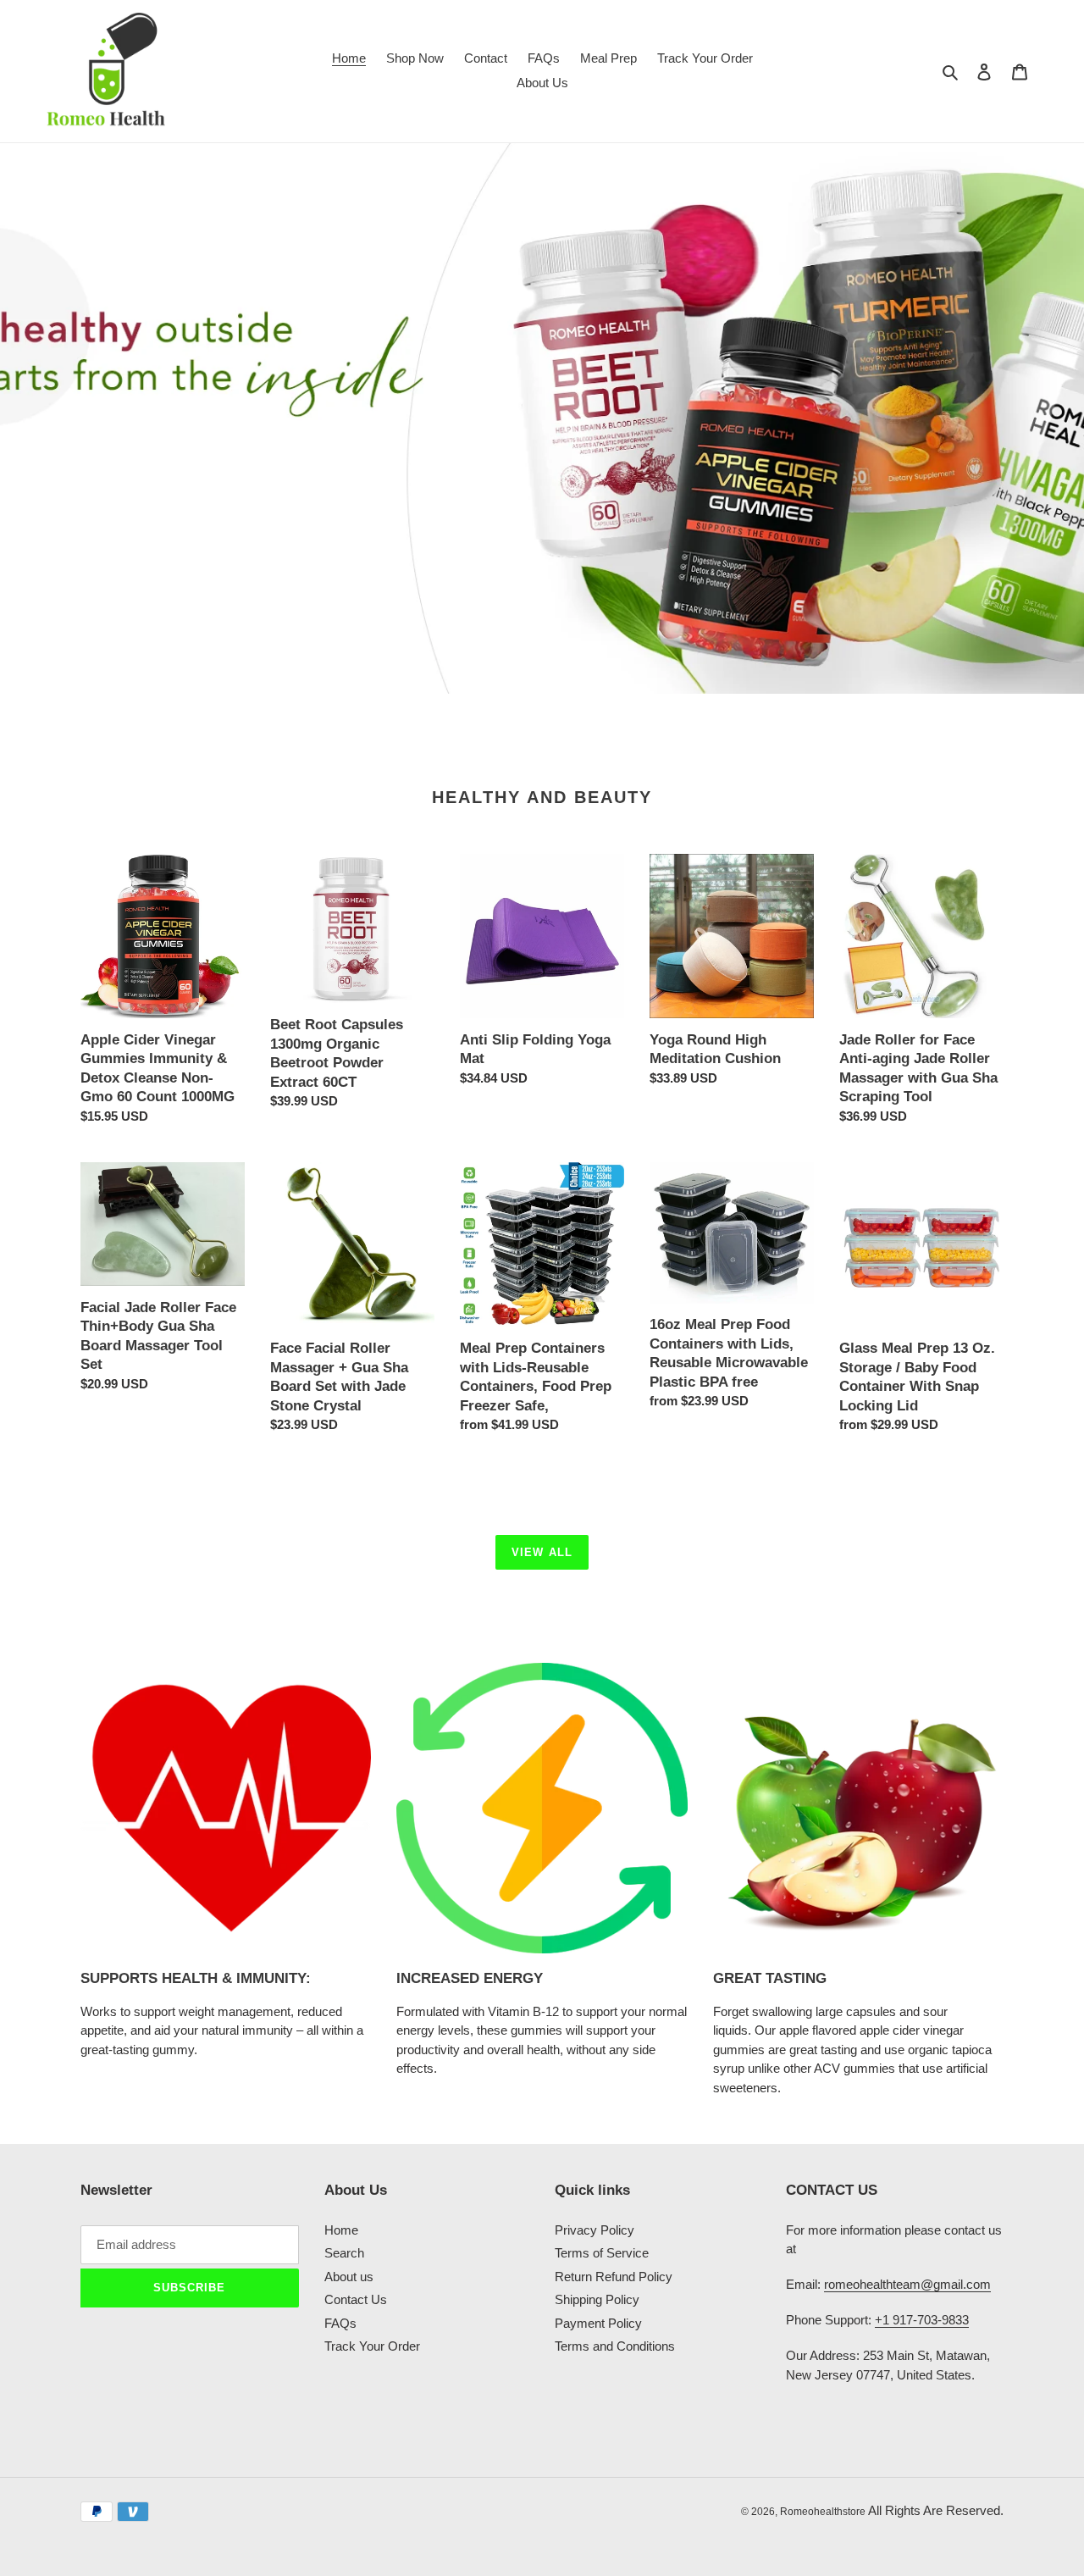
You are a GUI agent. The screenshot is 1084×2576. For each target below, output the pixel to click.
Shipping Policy (597, 2299)
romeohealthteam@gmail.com (907, 2284)
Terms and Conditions (615, 2346)
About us (349, 2277)
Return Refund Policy (614, 2277)
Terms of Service (602, 2253)
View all (542, 1552)
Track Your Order (372, 2346)
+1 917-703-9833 (922, 2320)
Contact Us (356, 2299)
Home (341, 2230)
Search (344, 2253)
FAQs (340, 2323)
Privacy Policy (595, 2230)
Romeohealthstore (823, 2512)
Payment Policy (598, 2323)
